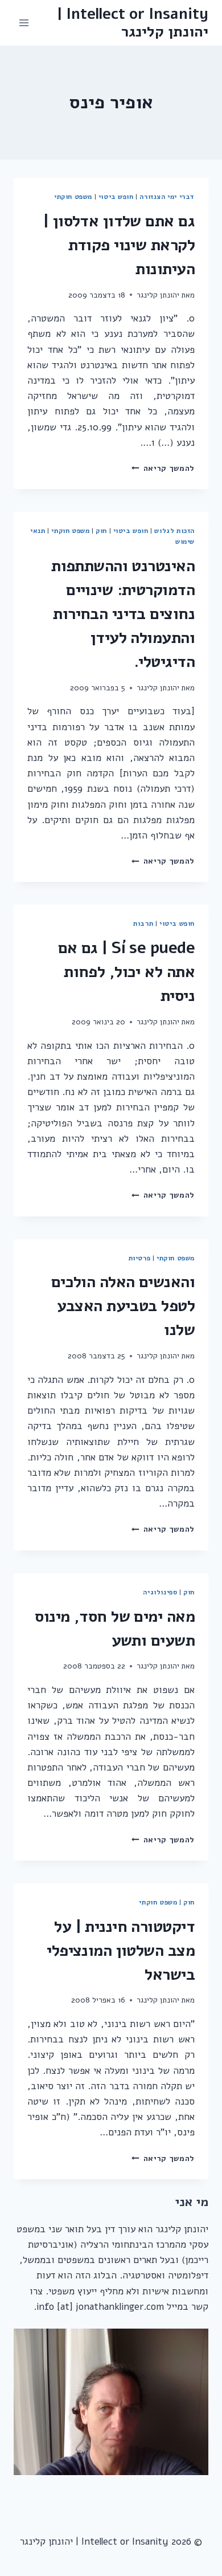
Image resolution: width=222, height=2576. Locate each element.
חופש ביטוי (116, 197)
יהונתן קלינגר (158, 295)
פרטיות (140, 1258)
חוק (101, 531)
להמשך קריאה (163, 468)
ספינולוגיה (160, 1592)
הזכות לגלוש (174, 531)
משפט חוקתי (73, 197)
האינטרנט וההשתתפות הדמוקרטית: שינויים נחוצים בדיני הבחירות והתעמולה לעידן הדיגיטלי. (123, 614)
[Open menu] (24, 23)
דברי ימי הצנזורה (167, 197)
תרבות (143, 923)
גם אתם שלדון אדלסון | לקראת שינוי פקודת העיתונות (119, 245)
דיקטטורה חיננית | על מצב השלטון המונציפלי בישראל (121, 1951)
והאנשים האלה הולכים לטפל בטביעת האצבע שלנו (123, 1306)
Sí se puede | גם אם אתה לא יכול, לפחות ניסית (126, 972)
